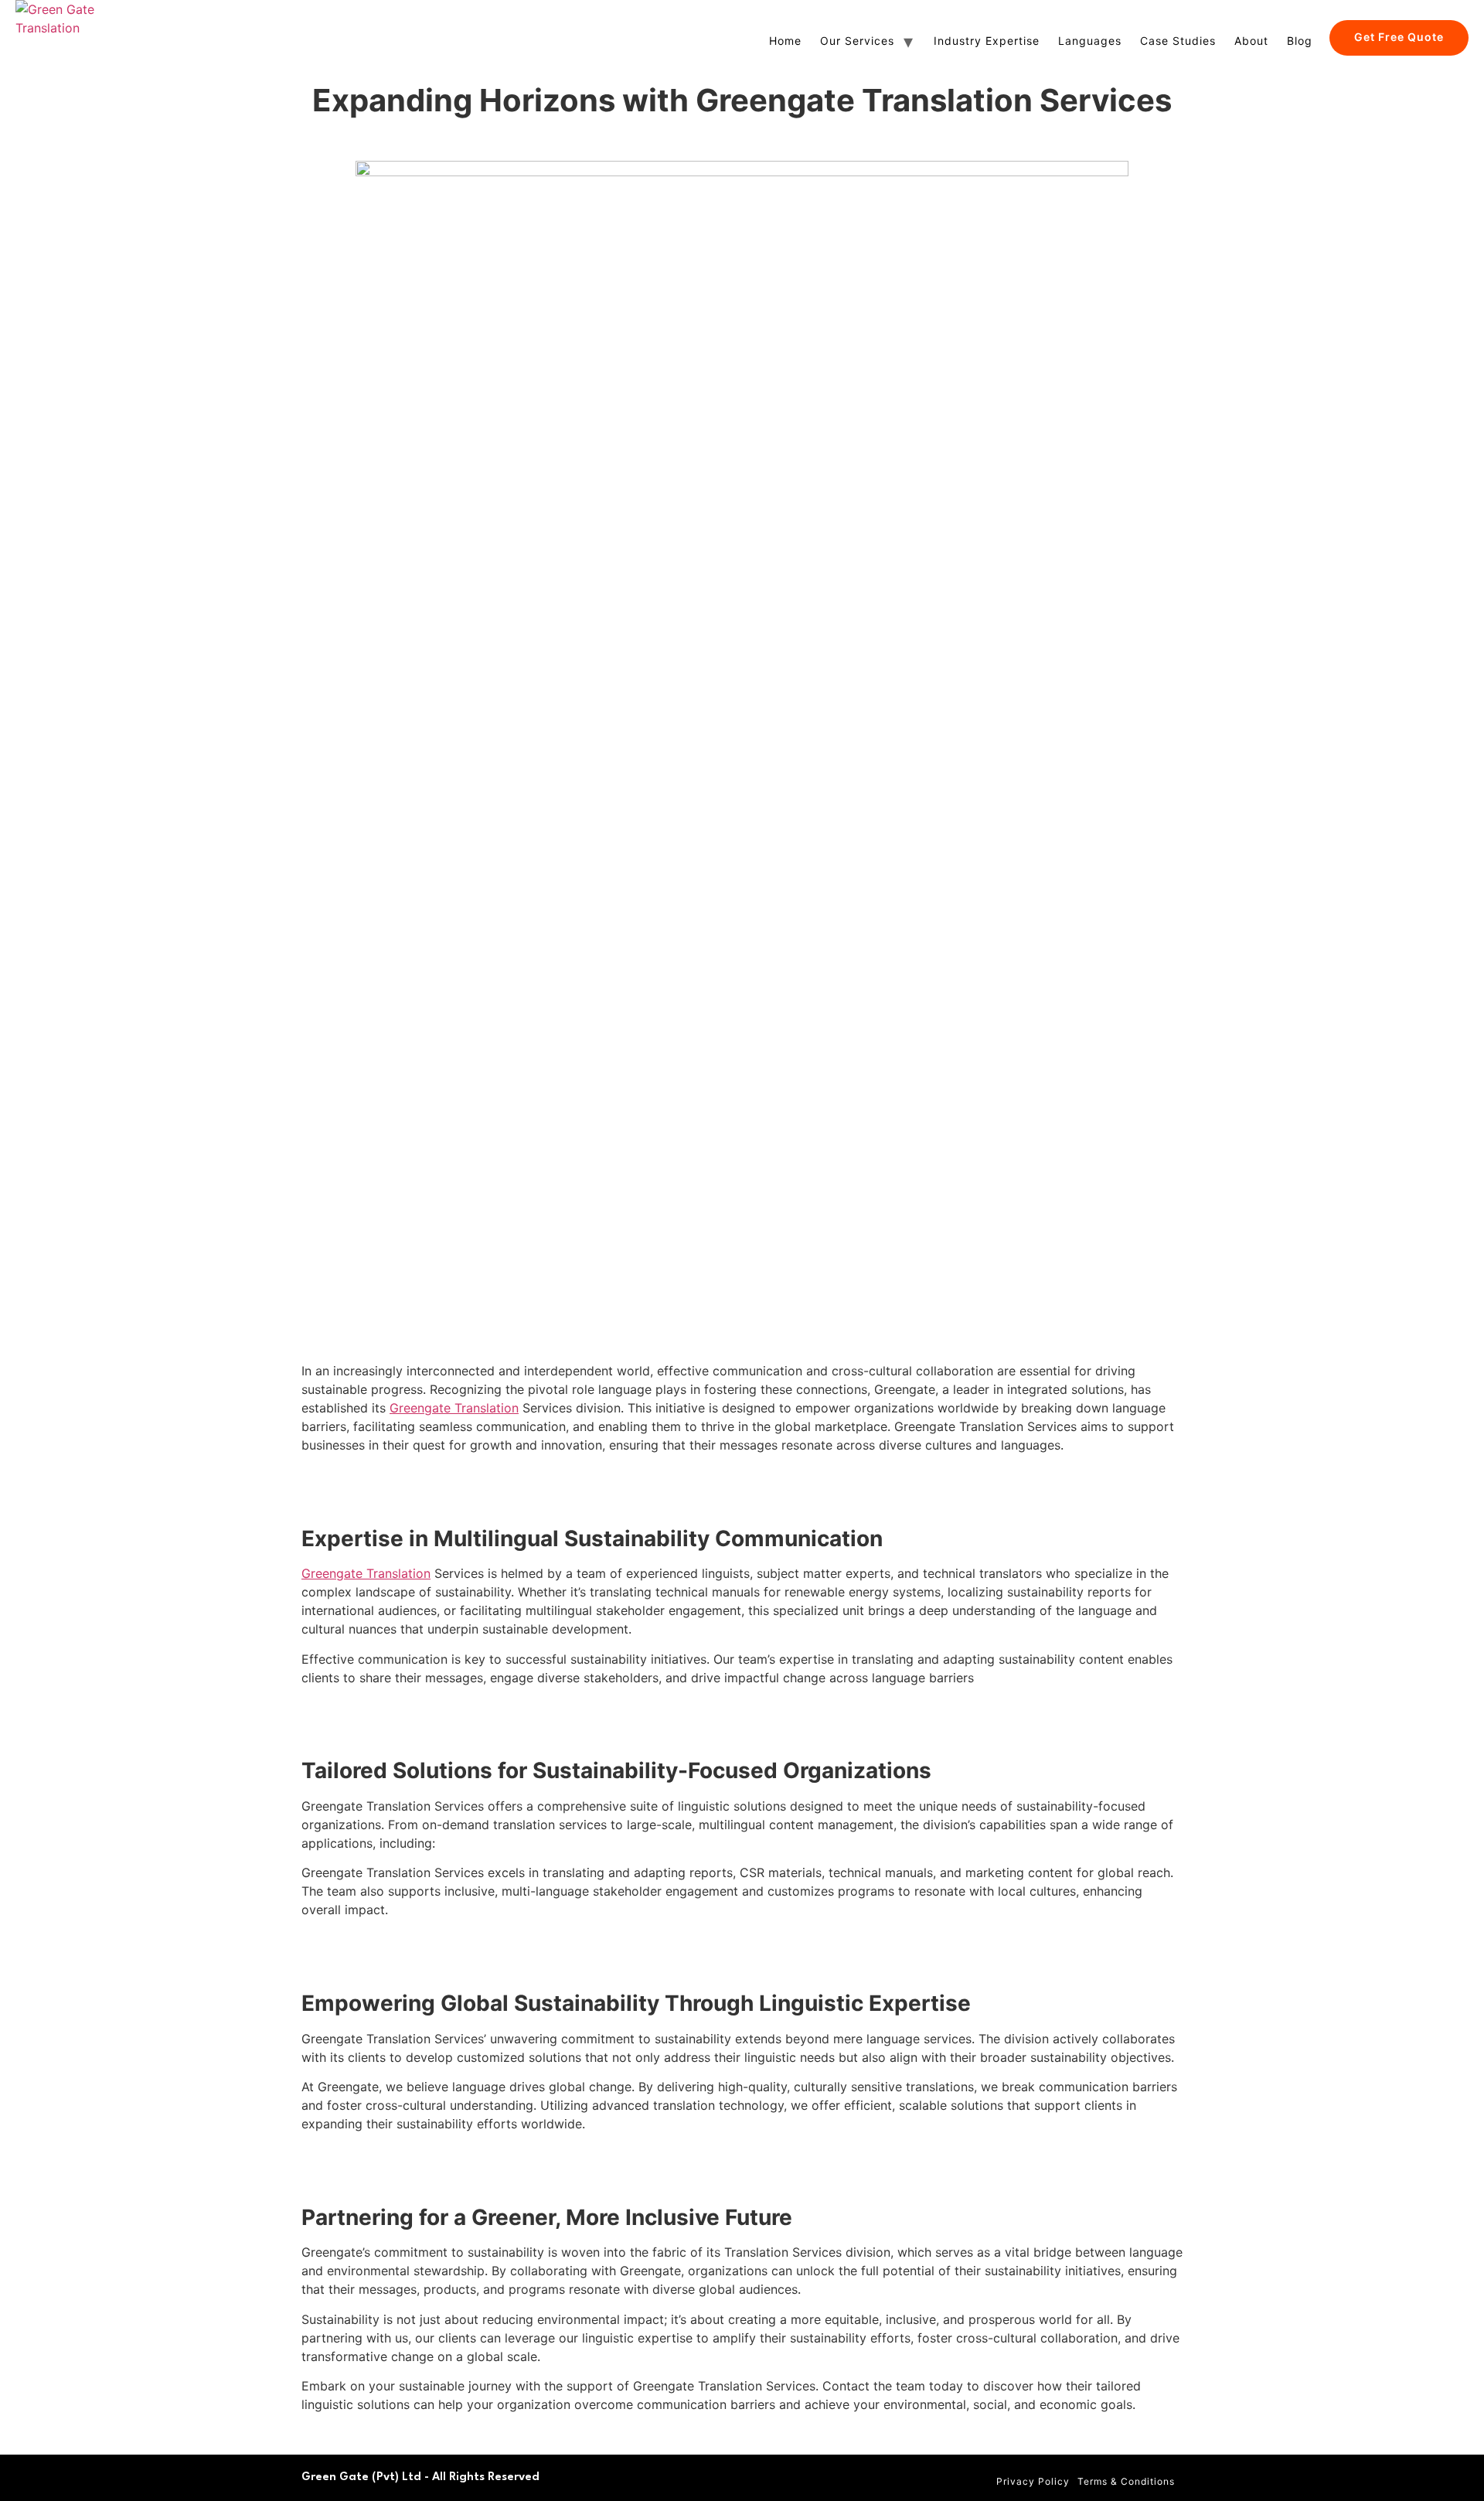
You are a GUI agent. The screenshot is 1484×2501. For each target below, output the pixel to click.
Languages (1090, 41)
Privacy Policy (1033, 2481)
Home (785, 41)
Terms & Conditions (1126, 2481)
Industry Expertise (987, 41)
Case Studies (1178, 41)
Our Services (857, 41)
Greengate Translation (454, 1408)
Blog (1300, 41)
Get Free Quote (1399, 37)
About (1251, 41)
